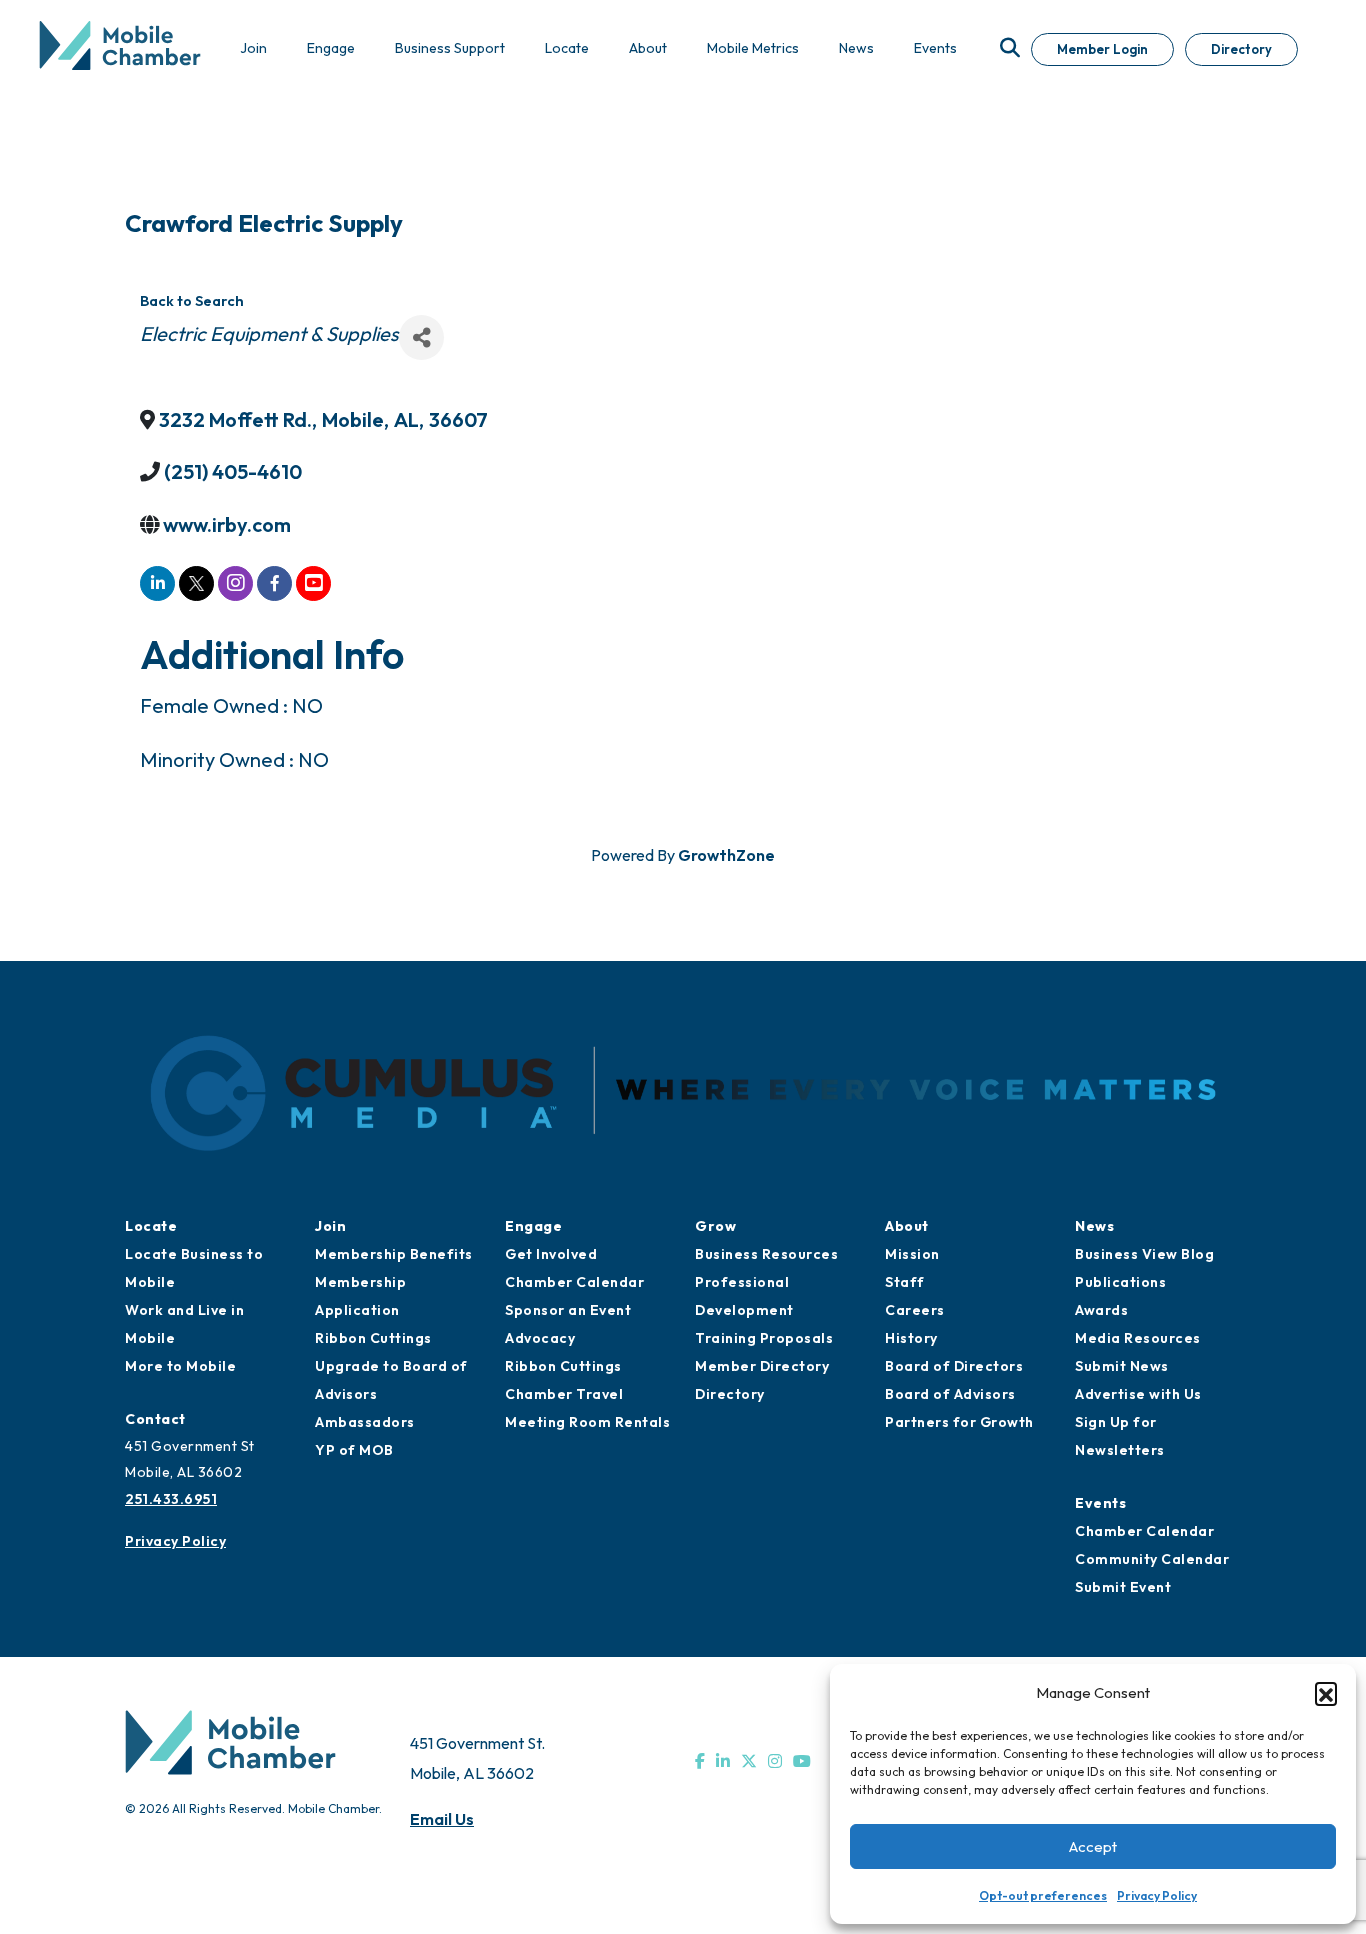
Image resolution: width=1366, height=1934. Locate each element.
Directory (1241, 49)
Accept (1093, 1846)
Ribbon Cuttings (373, 1338)
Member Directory (762, 1366)
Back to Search (192, 301)
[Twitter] (749, 1761)
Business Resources (766, 1254)
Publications (1120, 1282)
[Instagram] (775, 1761)
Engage (533, 1226)
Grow (715, 1226)
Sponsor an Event (568, 1310)
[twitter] (196, 583)
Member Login (1102, 49)
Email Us (442, 1819)
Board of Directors (954, 1366)
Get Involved (551, 1254)
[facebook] (274, 583)
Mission (912, 1254)
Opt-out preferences (1043, 1895)
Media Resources (1138, 1338)
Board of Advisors (950, 1394)
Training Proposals (764, 1338)
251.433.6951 (171, 1499)
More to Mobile (180, 1366)
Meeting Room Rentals (587, 1422)
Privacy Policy (1157, 1895)
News (1094, 1226)
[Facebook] (700, 1761)
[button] (1326, 1693)
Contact (155, 1419)
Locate (151, 1226)
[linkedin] (157, 583)
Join (330, 1226)
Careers (915, 1310)
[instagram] (235, 583)
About (907, 1226)
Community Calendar (1152, 1559)
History (911, 1338)
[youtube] (313, 583)
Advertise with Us (1138, 1394)
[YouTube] (802, 1761)
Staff (905, 1282)
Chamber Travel (564, 1394)
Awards (1101, 1310)
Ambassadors (365, 1422)
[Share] (421, 337)
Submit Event (1123, 1587)
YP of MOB (354, 1450)
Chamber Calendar (574, 1282)
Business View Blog (1144, 1254)
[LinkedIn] (723, 1761)
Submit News (1122, 1366)
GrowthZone (726, 855)
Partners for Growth (959, 1422)
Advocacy (540, 1338)
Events (1100, 1503)
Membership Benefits (394, 1254)
